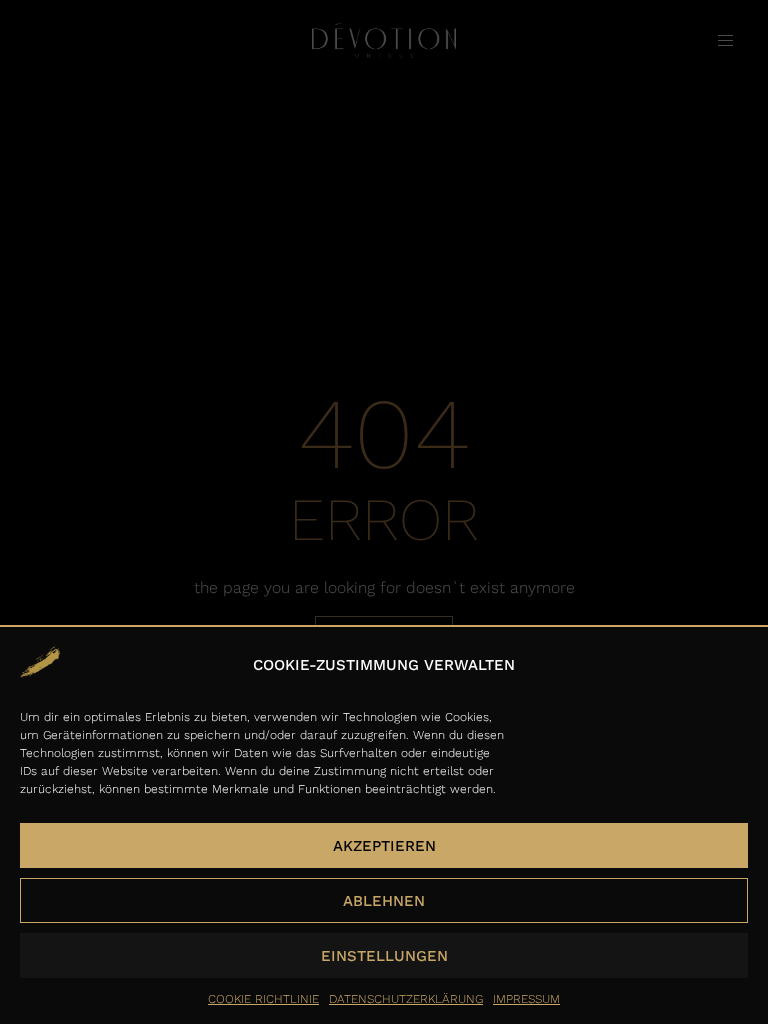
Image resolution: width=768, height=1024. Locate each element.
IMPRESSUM (526, 999)
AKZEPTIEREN (384, 846)
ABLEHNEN (384, 901)
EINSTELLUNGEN (384, 956)
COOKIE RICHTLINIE (263, 999)
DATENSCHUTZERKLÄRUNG (406, 999)
